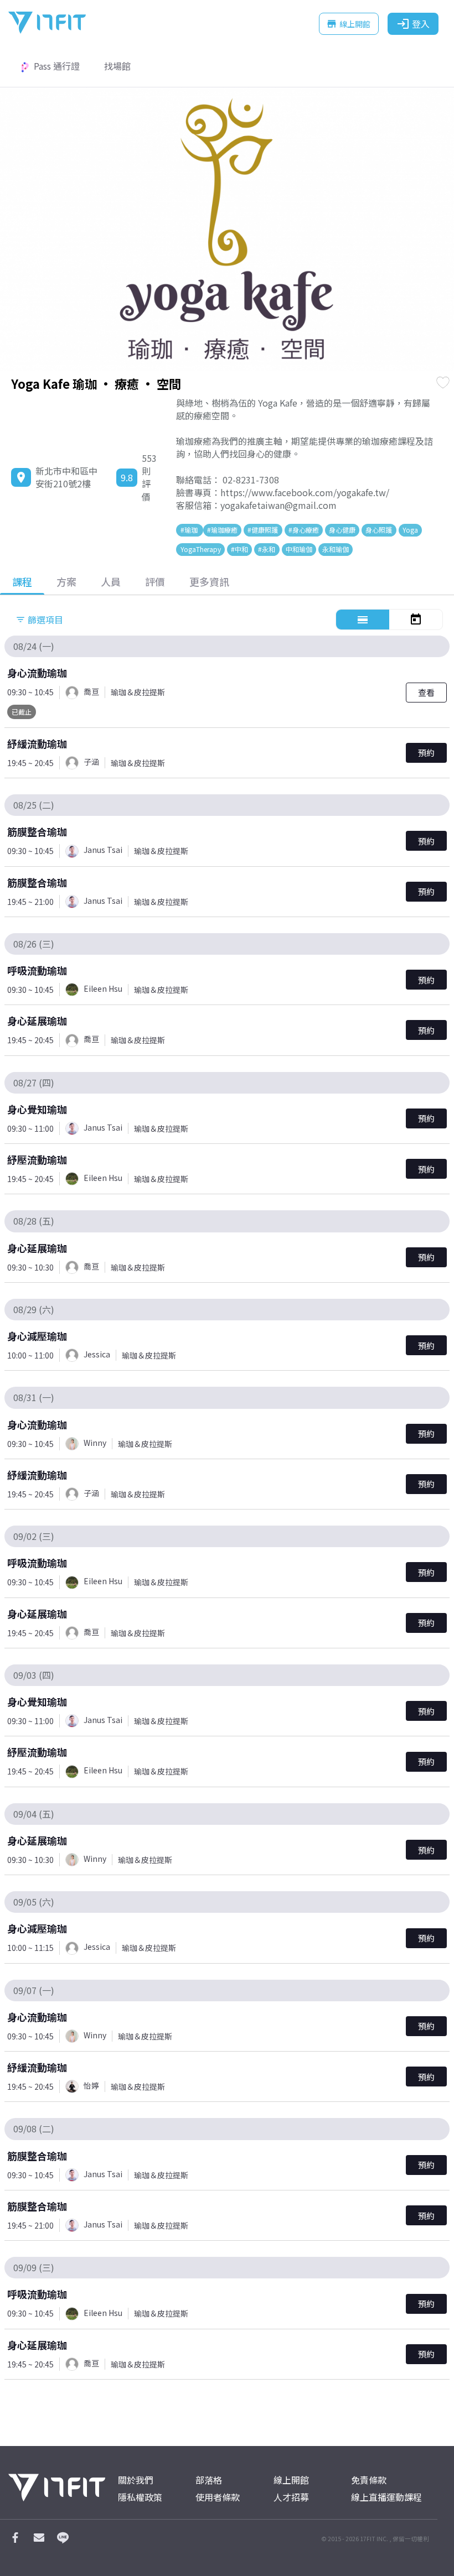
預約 (426, 753)
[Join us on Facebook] (15, 2540)
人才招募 (291, 2497)
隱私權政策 (140, 2497)
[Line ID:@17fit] (63, 2540)
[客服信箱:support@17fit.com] (39, 2540)
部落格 (209, 2480)
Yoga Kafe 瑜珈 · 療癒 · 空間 (96, 383)
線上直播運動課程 (386, 2497)
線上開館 (348, 24)
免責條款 (369, 2480)
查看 (426, 692)
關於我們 (136, 2480)
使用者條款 (218, 2497)
